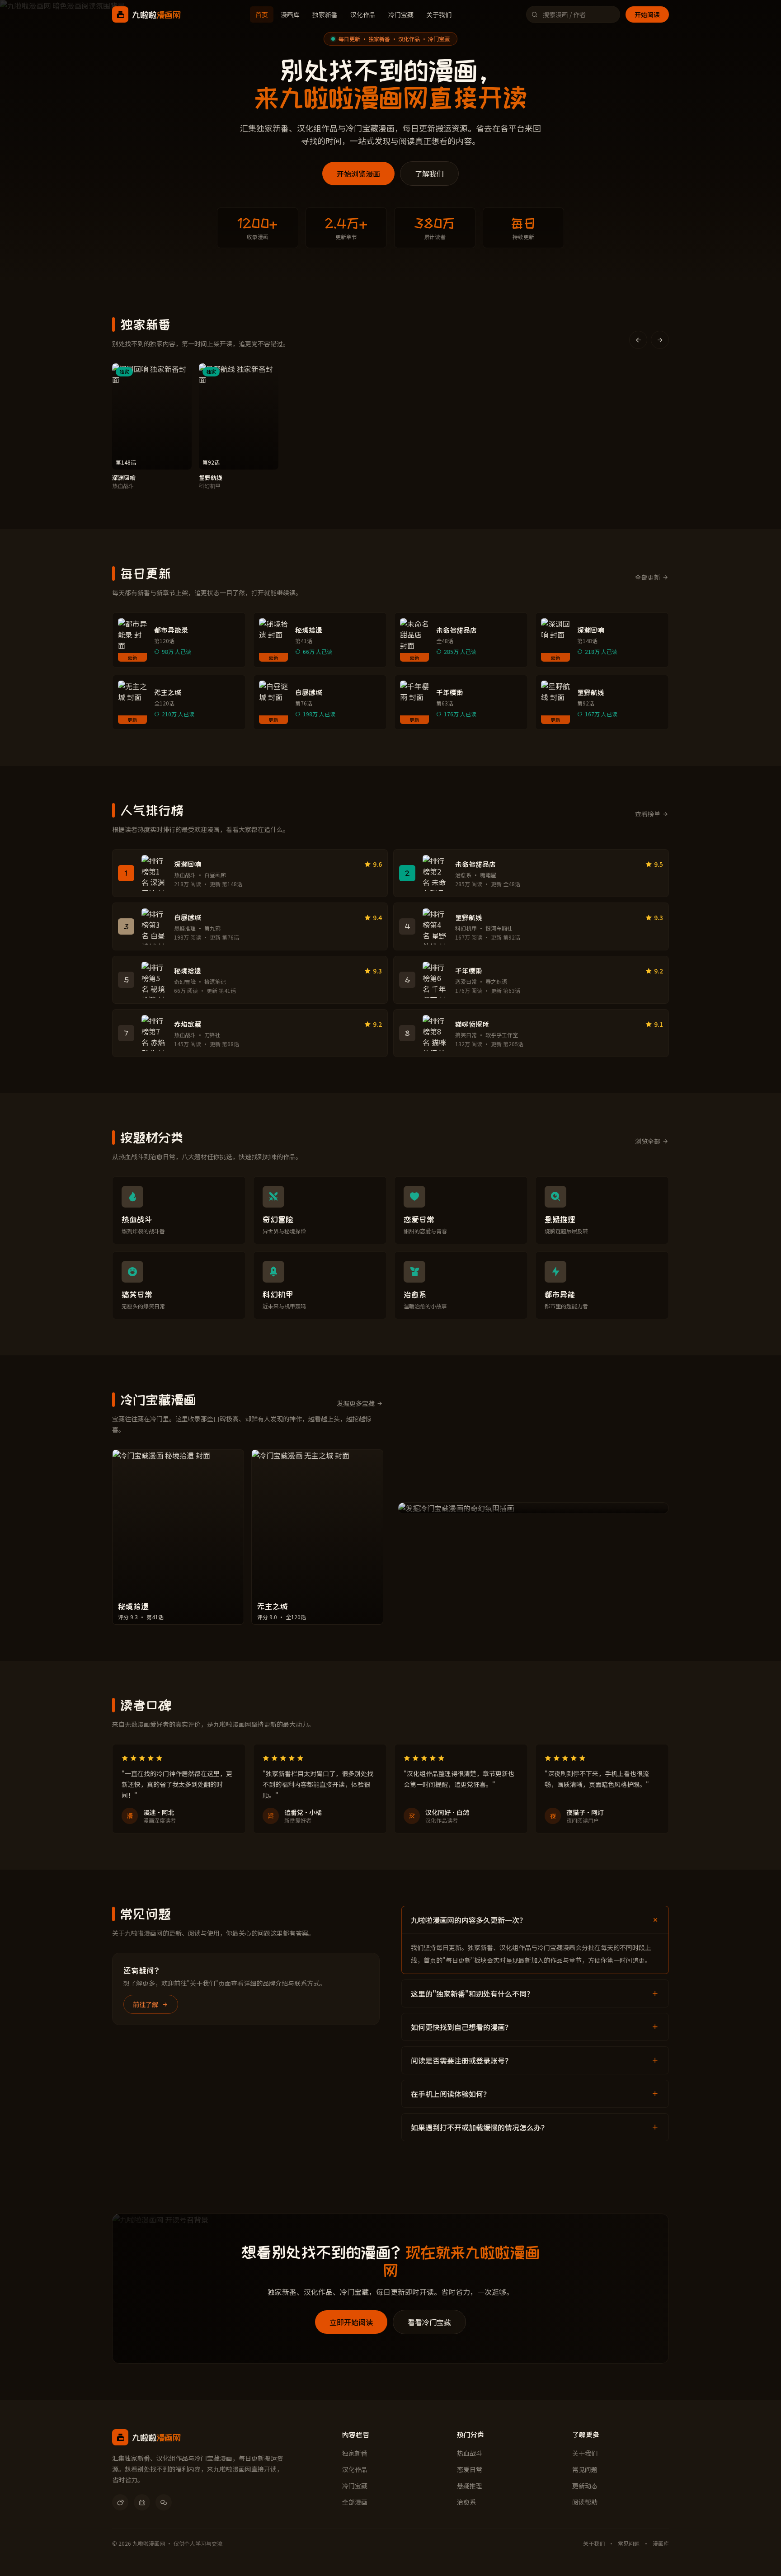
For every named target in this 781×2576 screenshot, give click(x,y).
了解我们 (429, 174)
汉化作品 (363, 14)
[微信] (164, 2502)
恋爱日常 (470, 2469)
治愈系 (466, 2502)
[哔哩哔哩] (142, 2502)
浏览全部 (648, 1141)
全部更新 (648, 577)
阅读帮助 (585, 2502)
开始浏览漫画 (358, 174)
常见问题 (585, 2469)
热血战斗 (470, 2453)
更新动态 (585, 2486)
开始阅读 (647, 14)
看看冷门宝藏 (429, 2322)
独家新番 (325, 14)
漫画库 (290, 14)
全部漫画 (355, 2502)
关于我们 (439, 14)
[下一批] (660, 340)
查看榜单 (648, 814)
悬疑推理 (470, 2486)
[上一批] (638, 340)
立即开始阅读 (351, 2322)
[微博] (120, 2502)
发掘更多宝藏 (356, 1403)
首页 (262, 14)
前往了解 (146, 2004)
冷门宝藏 (401, 14)
